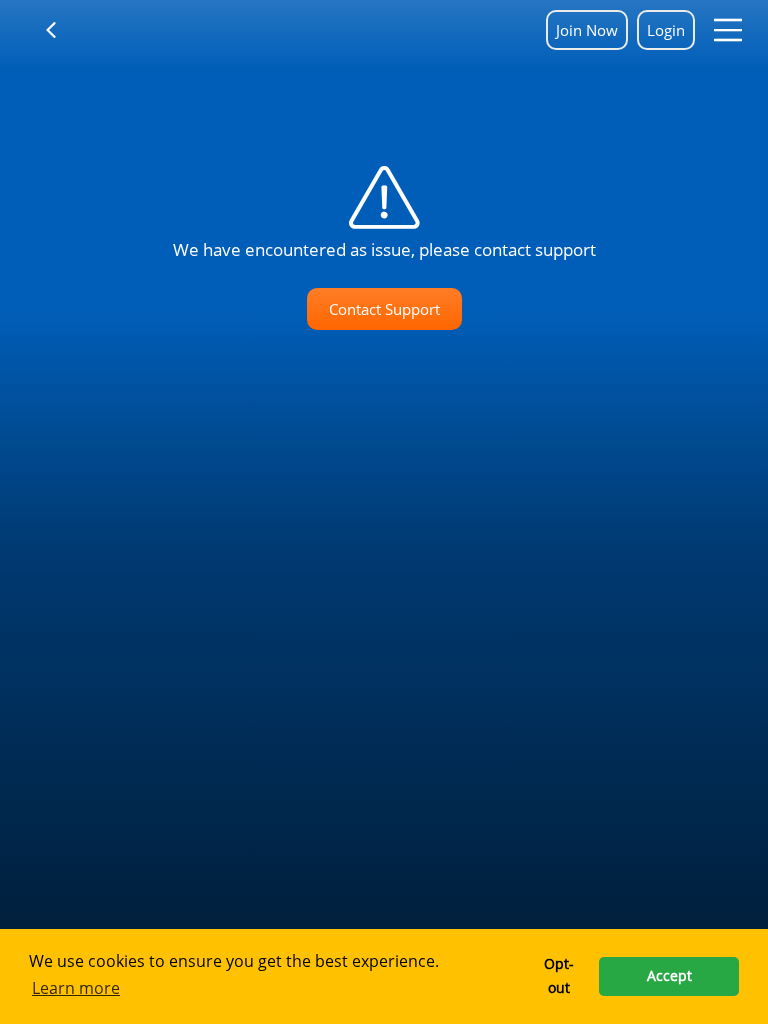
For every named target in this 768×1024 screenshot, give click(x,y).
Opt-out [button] (559, 975)
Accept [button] (669, 975)
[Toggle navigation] (64, 30)
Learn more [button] (76, 988)
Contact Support (384, 309)
